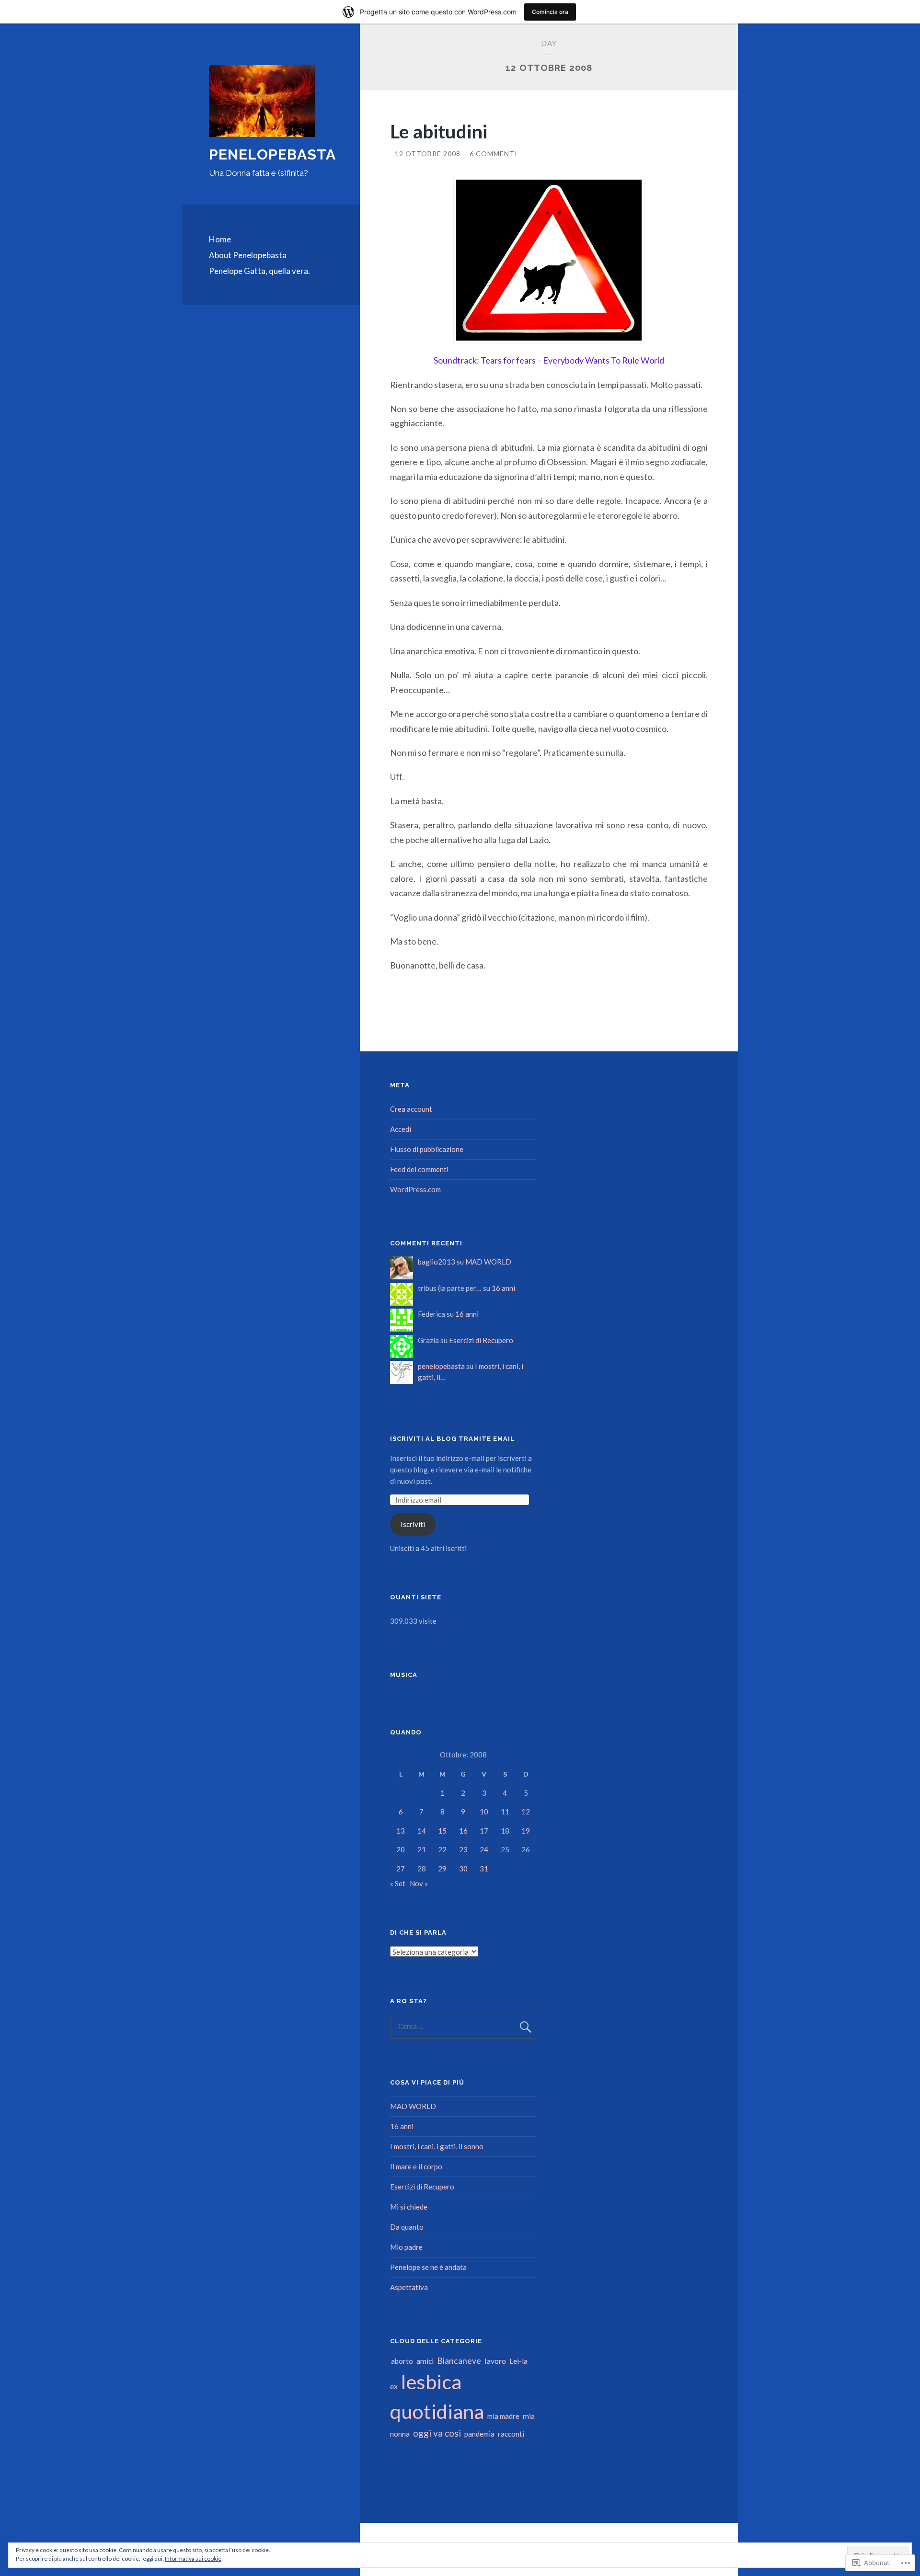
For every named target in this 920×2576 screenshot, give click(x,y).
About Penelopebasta (248, 255)
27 (401, 1869)
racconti (511, 2434)
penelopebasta (441, 1366)
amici (425, 2361)
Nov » (419, 1883)
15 (442, 1831)
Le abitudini (439, 131)
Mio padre (406, 2247)
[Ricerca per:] (464, 2026)
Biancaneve (459, 2360)
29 (442, 1869)
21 (422, 1849)
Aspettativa (409, 2287)
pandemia (479, 2434)
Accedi (401, 1129)
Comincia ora (550, 12)
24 (484, 1849)
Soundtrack (455, 360)
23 (463, 1849)
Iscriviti (413, 1524)
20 (401, 1849)
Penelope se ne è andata (428, 2267)
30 (463, 1869)
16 (463, 1831)
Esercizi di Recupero (481, 1340)
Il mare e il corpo (416, 2166)
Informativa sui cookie (193, 2559)
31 (484, 1869)
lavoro (495, 2361)
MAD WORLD (488, 1262)
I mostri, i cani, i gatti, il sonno (437, 2146)
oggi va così (437, 2433)
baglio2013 (437, 1262)
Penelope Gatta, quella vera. (259, 271)
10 (484, 1812)
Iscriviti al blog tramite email (452, 1439)
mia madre (503, 2416)
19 (526, 1831)
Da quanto (407, 2227)
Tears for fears (509, 360)
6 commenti (494, 154)
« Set (398, 1883)
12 (526, 1812)
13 (401, 1831)
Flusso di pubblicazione (427, 1149)
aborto (402, 2361)
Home (220, 239)
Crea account (411, 1109)
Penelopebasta (272, 154)
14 (422, 1831)
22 (442, 1849)
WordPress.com (415, 1189)
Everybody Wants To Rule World (604, 360)
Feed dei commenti (419, 1169)
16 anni (503, 1288)
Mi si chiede (409, 2207)
